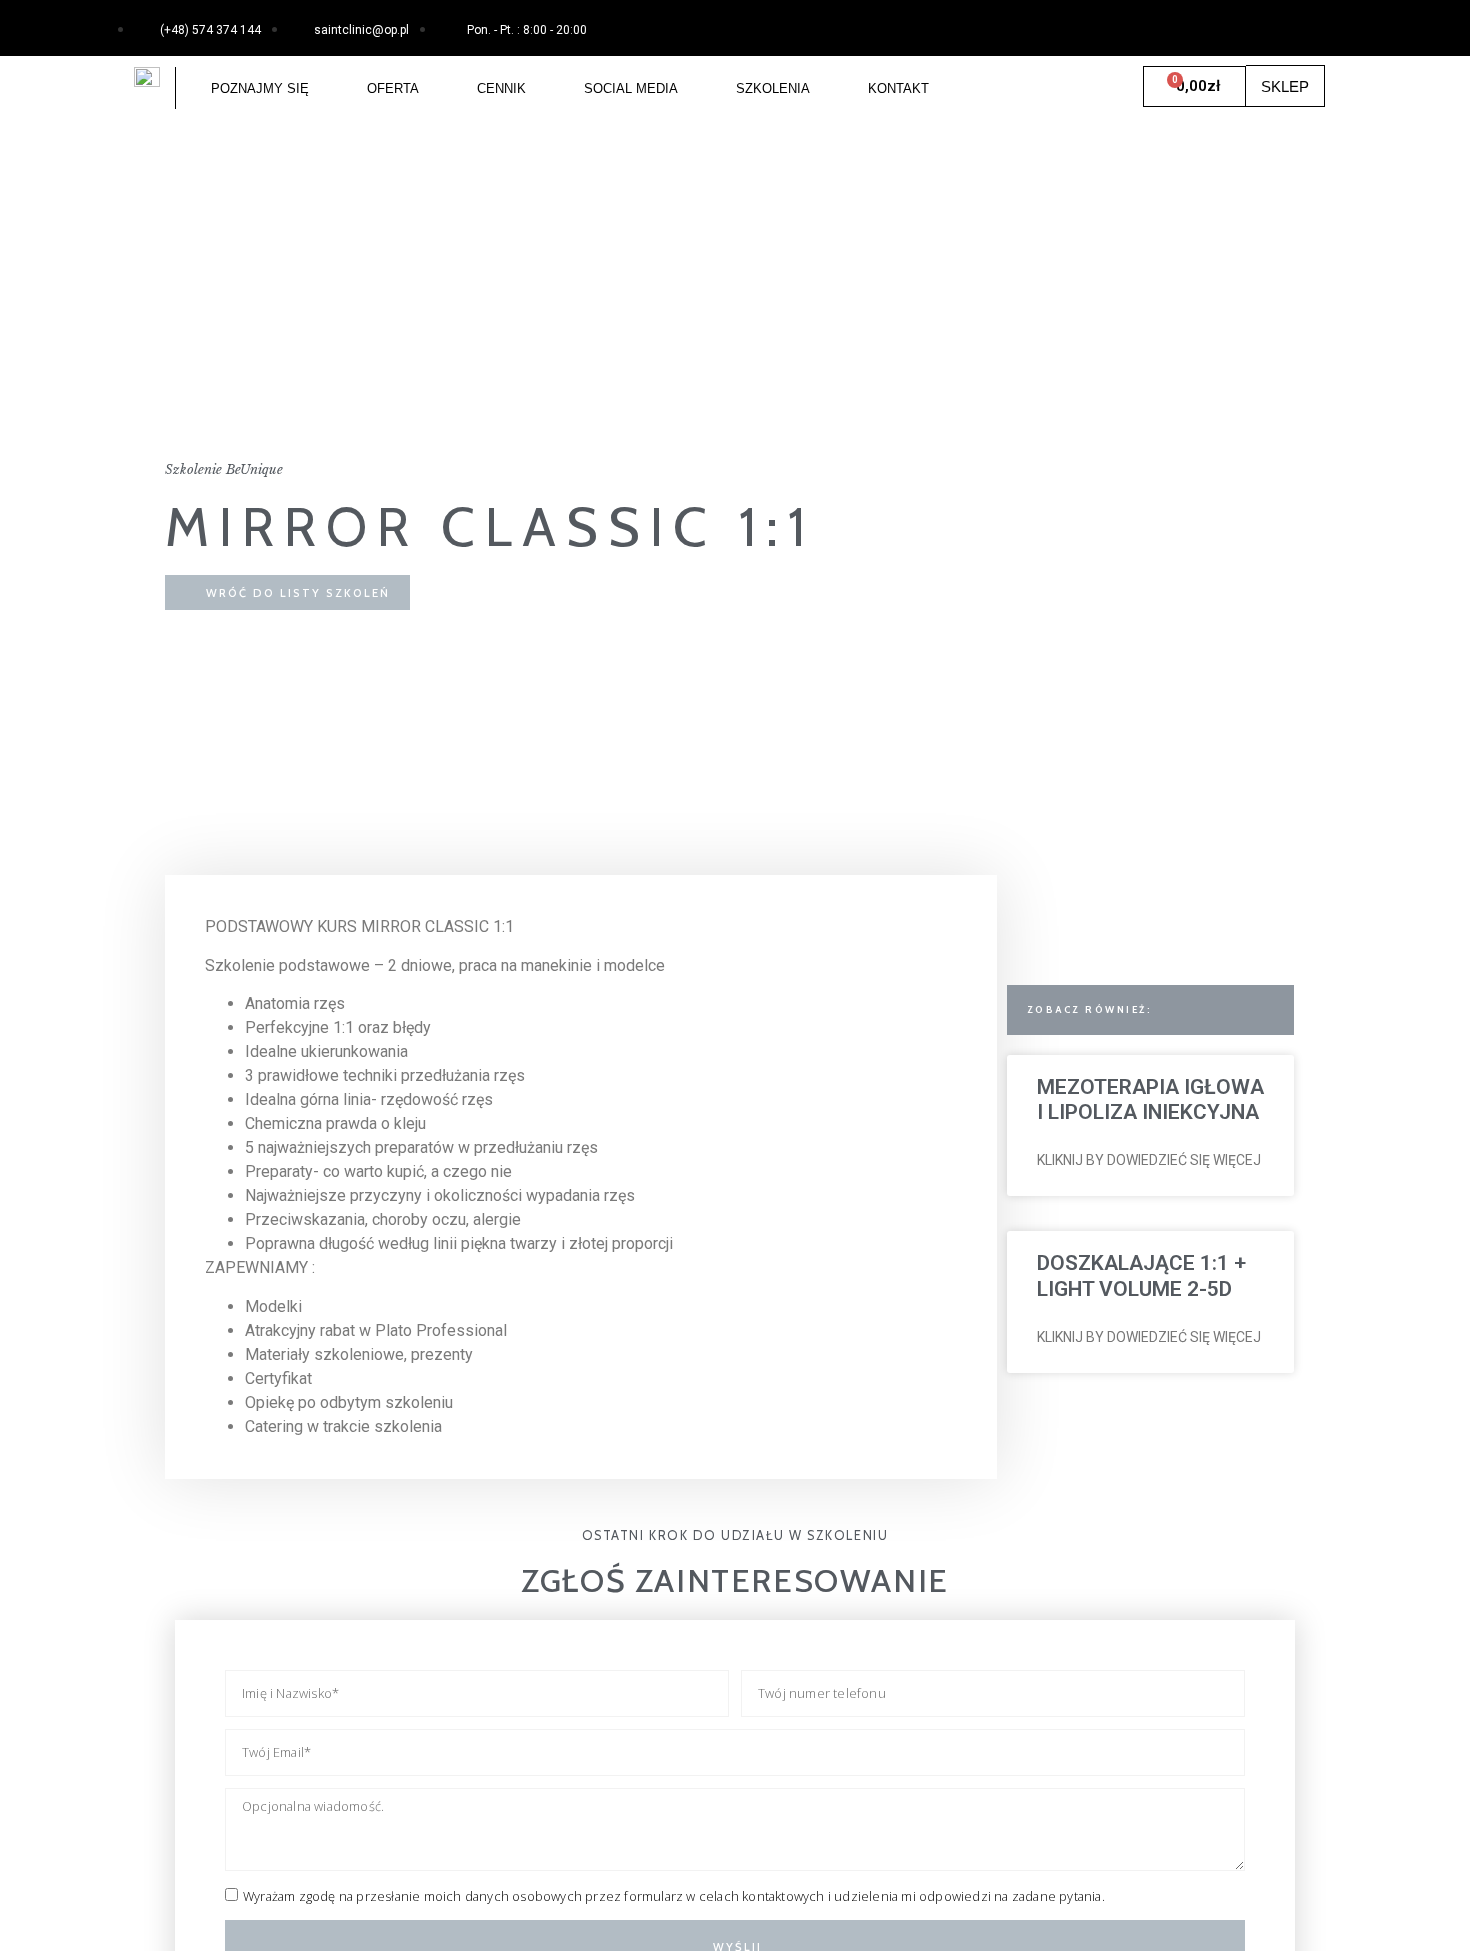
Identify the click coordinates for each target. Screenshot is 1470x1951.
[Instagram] (1309, 25)
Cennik (501, 88)
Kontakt (898, 88)
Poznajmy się (260, 88)
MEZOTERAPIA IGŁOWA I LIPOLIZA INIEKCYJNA (1150, 1099)
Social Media (631, 88)
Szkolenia (773, 88)
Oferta (393, 88)
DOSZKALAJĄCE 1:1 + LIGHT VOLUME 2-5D (1141, 1275)
